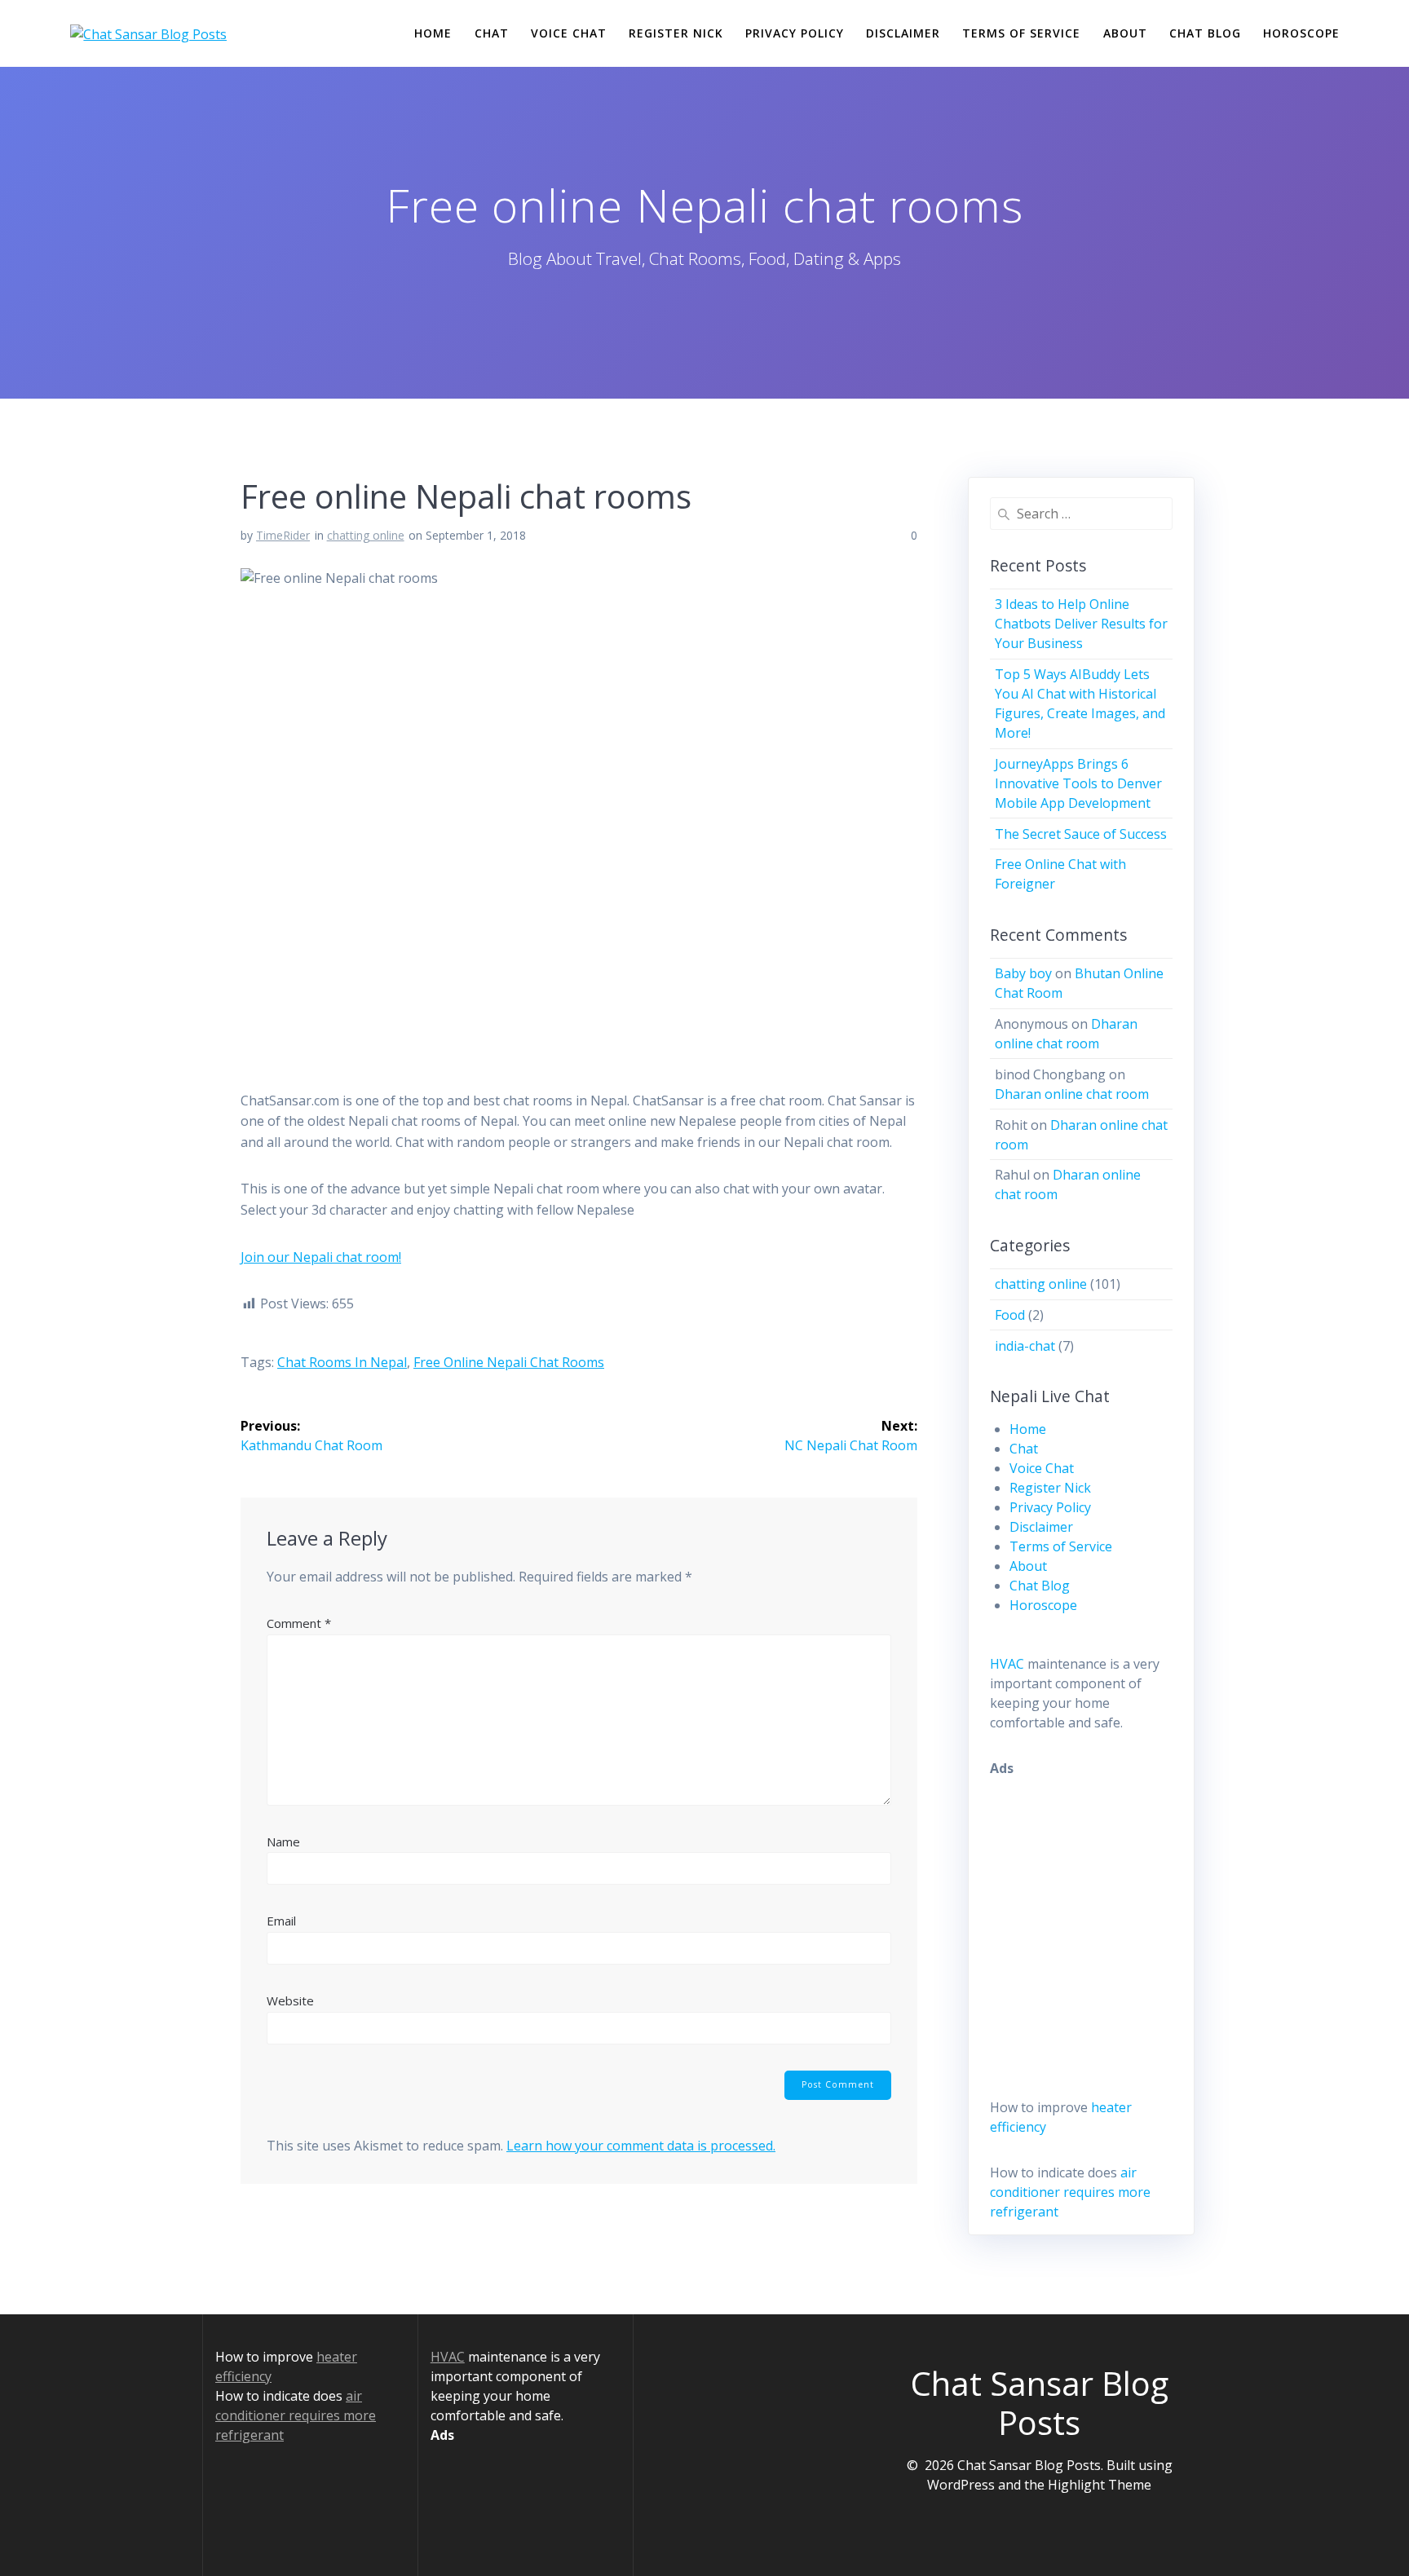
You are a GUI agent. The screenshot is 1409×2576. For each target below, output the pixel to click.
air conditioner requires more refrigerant (1070, 2192)
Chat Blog (1205, 33)
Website (290, 2000)
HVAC (1007, 1664)
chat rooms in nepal (342, 1362)
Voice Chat (569, 33)
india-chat (1025, 1346)
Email (281, 1921)
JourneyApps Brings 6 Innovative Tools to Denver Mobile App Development (1078, 783)
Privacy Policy (795, 33)
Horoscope (1301, 33)
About (1125, 33)
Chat (492, 33)
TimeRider (283, 535)
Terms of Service (1021, 33)
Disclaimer (903, 33)
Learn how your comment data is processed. (641, 2146)
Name (283, 1842)
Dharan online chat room (1072, 1094)
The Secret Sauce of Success (1081, 834)
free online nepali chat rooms (509, 1362)
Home (433, 33)
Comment (299, 1623)
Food (1010, 1315)
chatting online (366, 535)
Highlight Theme (1100, 2485)
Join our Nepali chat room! (321, 1257)
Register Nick (676, 33)
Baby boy (1023, 973)
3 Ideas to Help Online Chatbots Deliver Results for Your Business (1081, 624)
